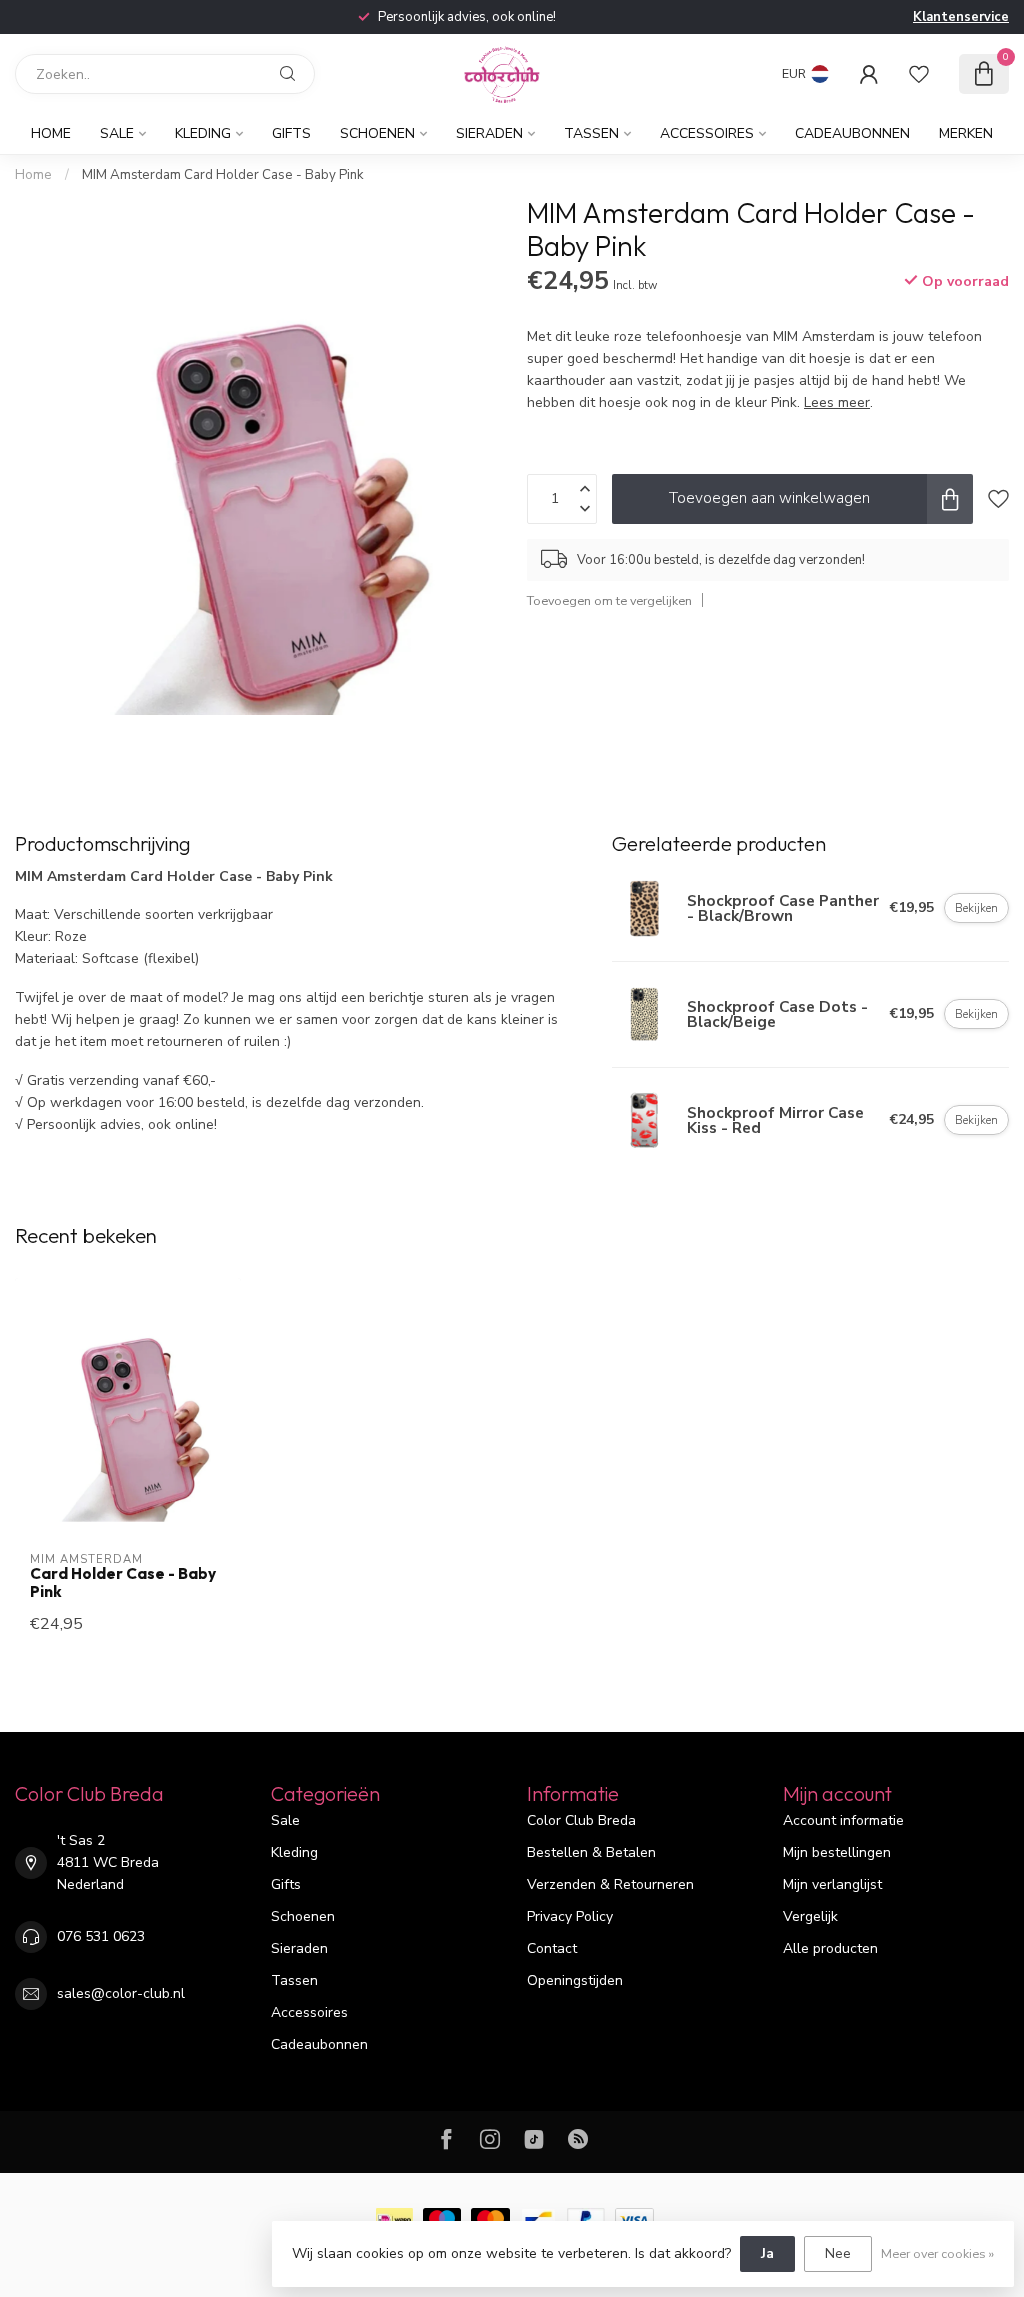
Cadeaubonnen (852, 133)
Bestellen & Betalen (591, 1852)
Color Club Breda (581, 1820)
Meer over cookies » (937, 2253)
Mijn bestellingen (837, 1852)
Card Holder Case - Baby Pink (123, 1583)
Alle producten (830, 1948)
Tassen (591, 133)
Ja (767, 2253)
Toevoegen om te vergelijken (609, 600)
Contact (552, 1948)
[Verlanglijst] (919, 74)
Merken (966, 133)
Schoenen (377, 133)
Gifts (291, 133)
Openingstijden (575, 1980)
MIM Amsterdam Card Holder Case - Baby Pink (223, 175)
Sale (117, 133)
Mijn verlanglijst (832, 1884)
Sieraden (489, 133)
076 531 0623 (101, 1936)
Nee (838, 2253)
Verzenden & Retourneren (610, 1884)
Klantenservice (961, 17)
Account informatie (843, 1820)
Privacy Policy (570, 1916)
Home (51, 133)
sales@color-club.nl (121, 1993)
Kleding (203, 133)
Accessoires (707, 133)
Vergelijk (810, 1916)
